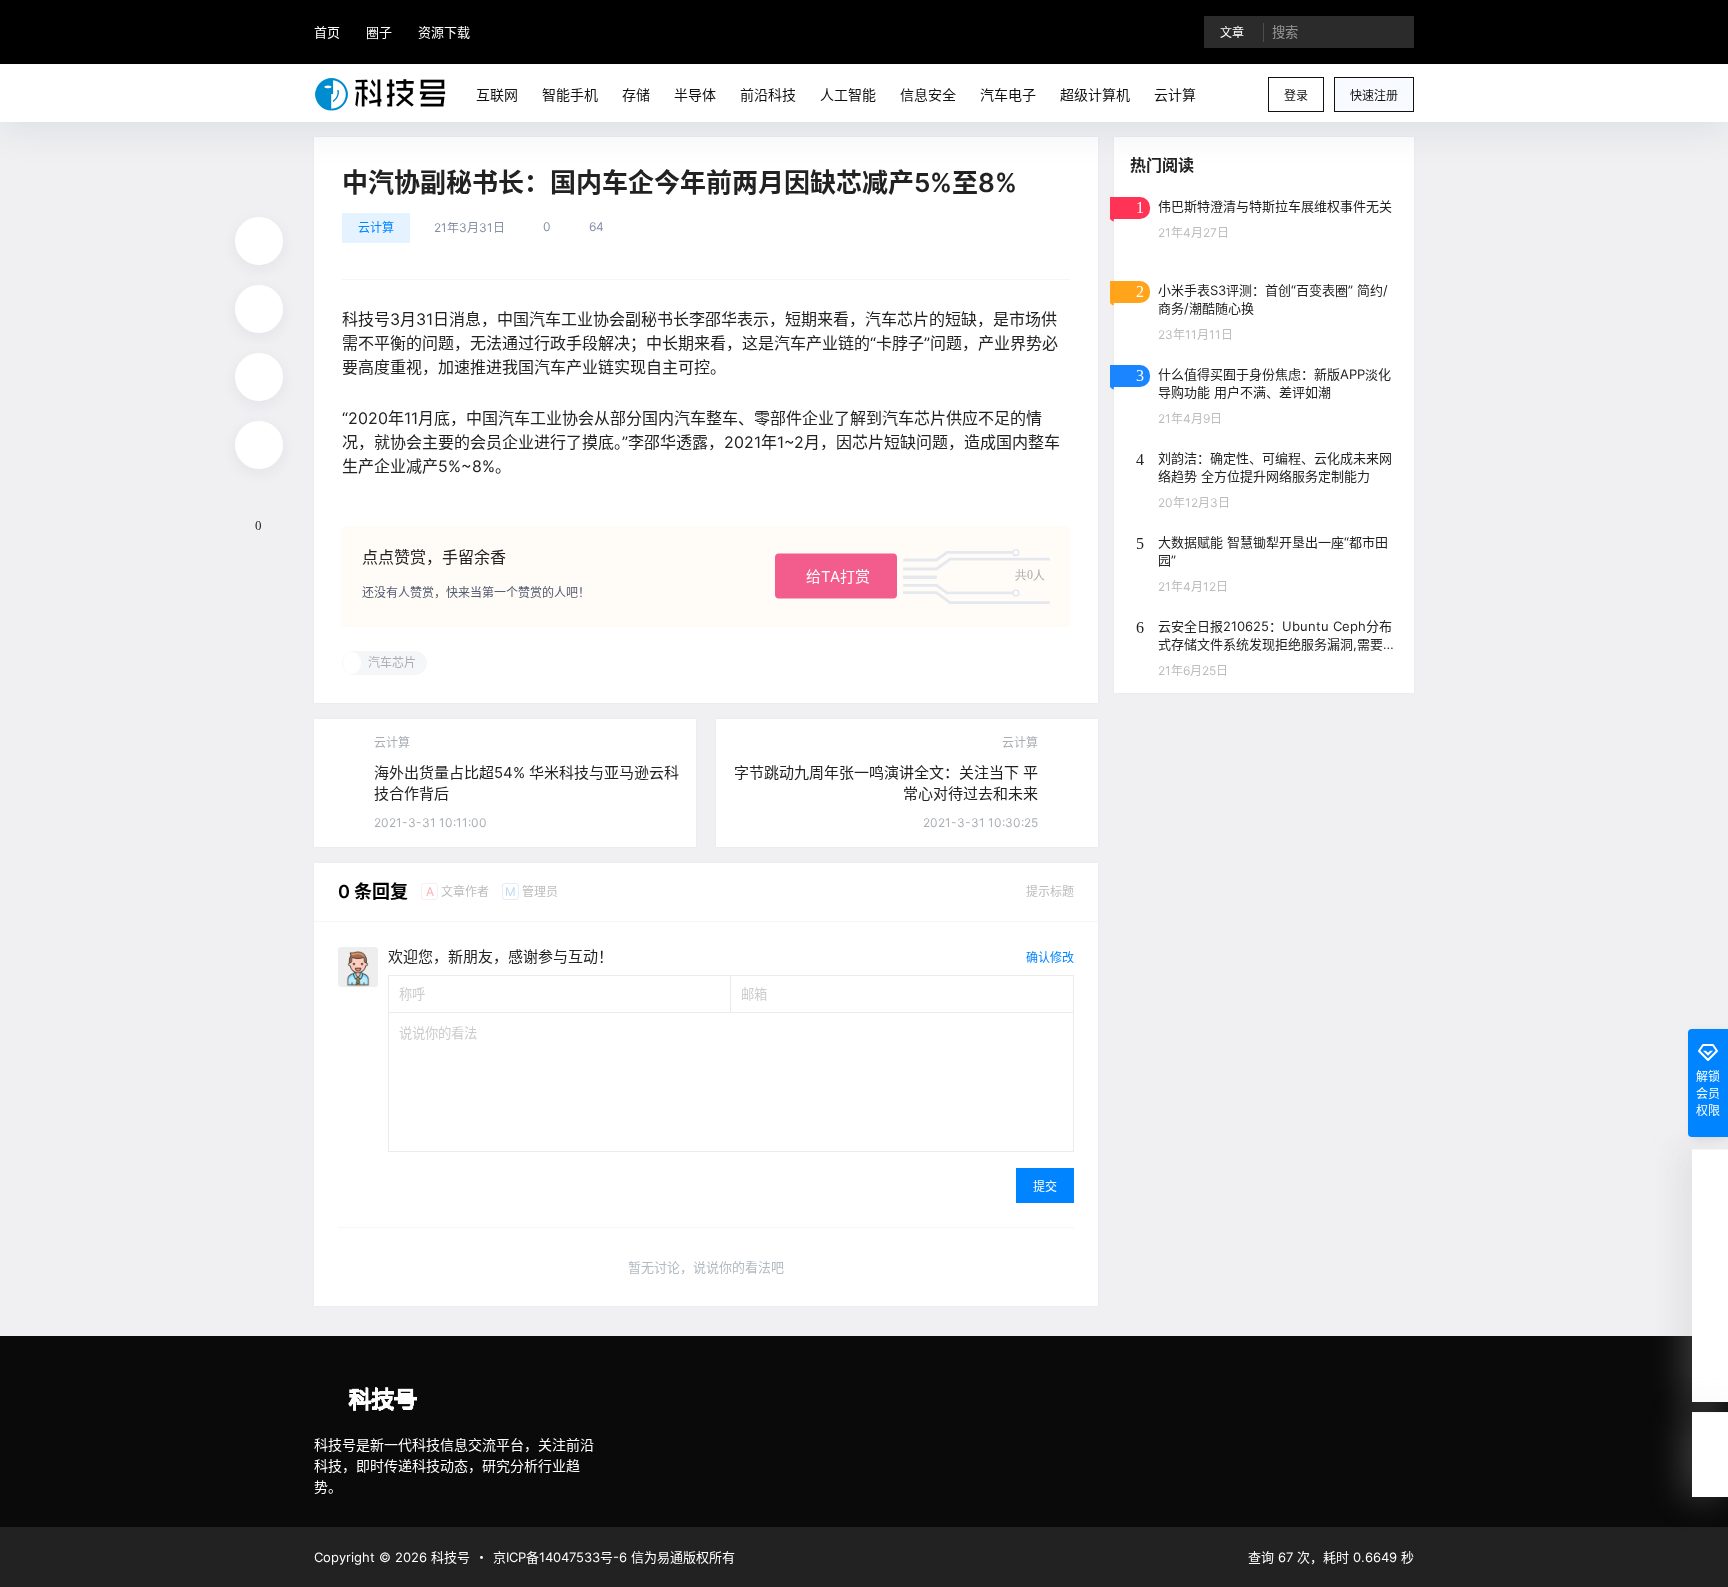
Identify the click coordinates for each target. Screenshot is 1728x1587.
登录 (1296, 95)
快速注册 (1374, 95)
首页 (327, 32)
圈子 (379, 32)
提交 (1045, 1186)
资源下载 (444, 32)
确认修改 (1050, 957)
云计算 (376, 227)
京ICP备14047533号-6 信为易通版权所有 (614, 1557)
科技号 (448, 1557)
